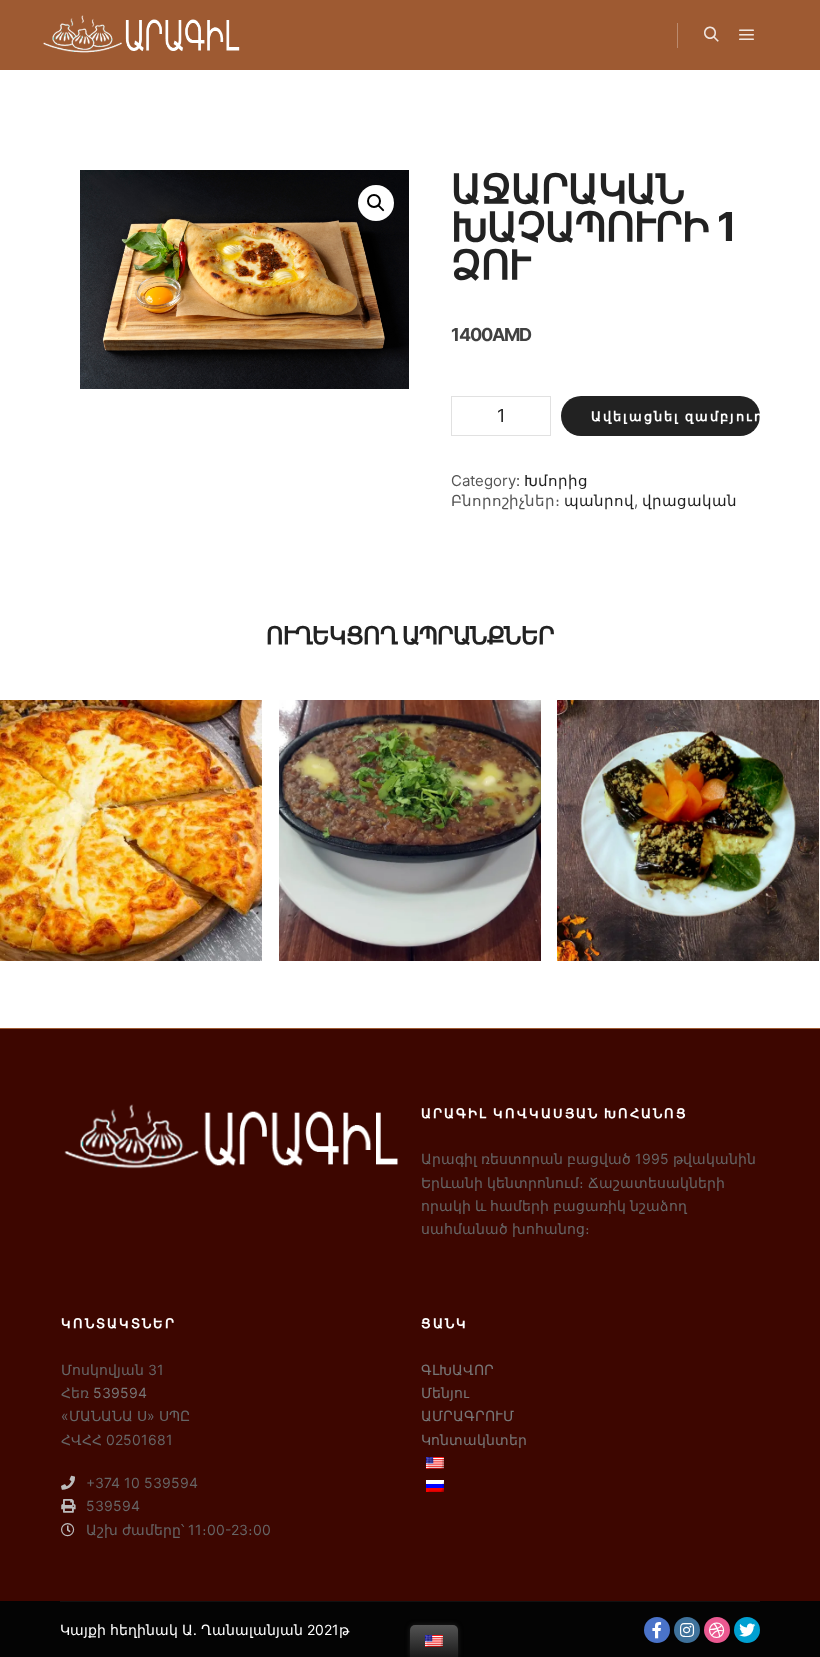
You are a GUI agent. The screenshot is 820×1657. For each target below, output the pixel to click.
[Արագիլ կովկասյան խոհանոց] (140, 35)
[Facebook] (657, 1630)
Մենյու (445, 1392)
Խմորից (556, 480)
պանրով (599, 500)
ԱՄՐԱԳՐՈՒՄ (467, 1415)
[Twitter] (747, 1630)
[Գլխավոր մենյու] (747, 35)
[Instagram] (687, 1630)
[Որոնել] (711, 35)
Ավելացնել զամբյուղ (675, 416)
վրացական (689, 500)
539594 (120, 1392)
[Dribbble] (717, 1630)
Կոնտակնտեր (474, 1439)
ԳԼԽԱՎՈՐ (457, 1369)
